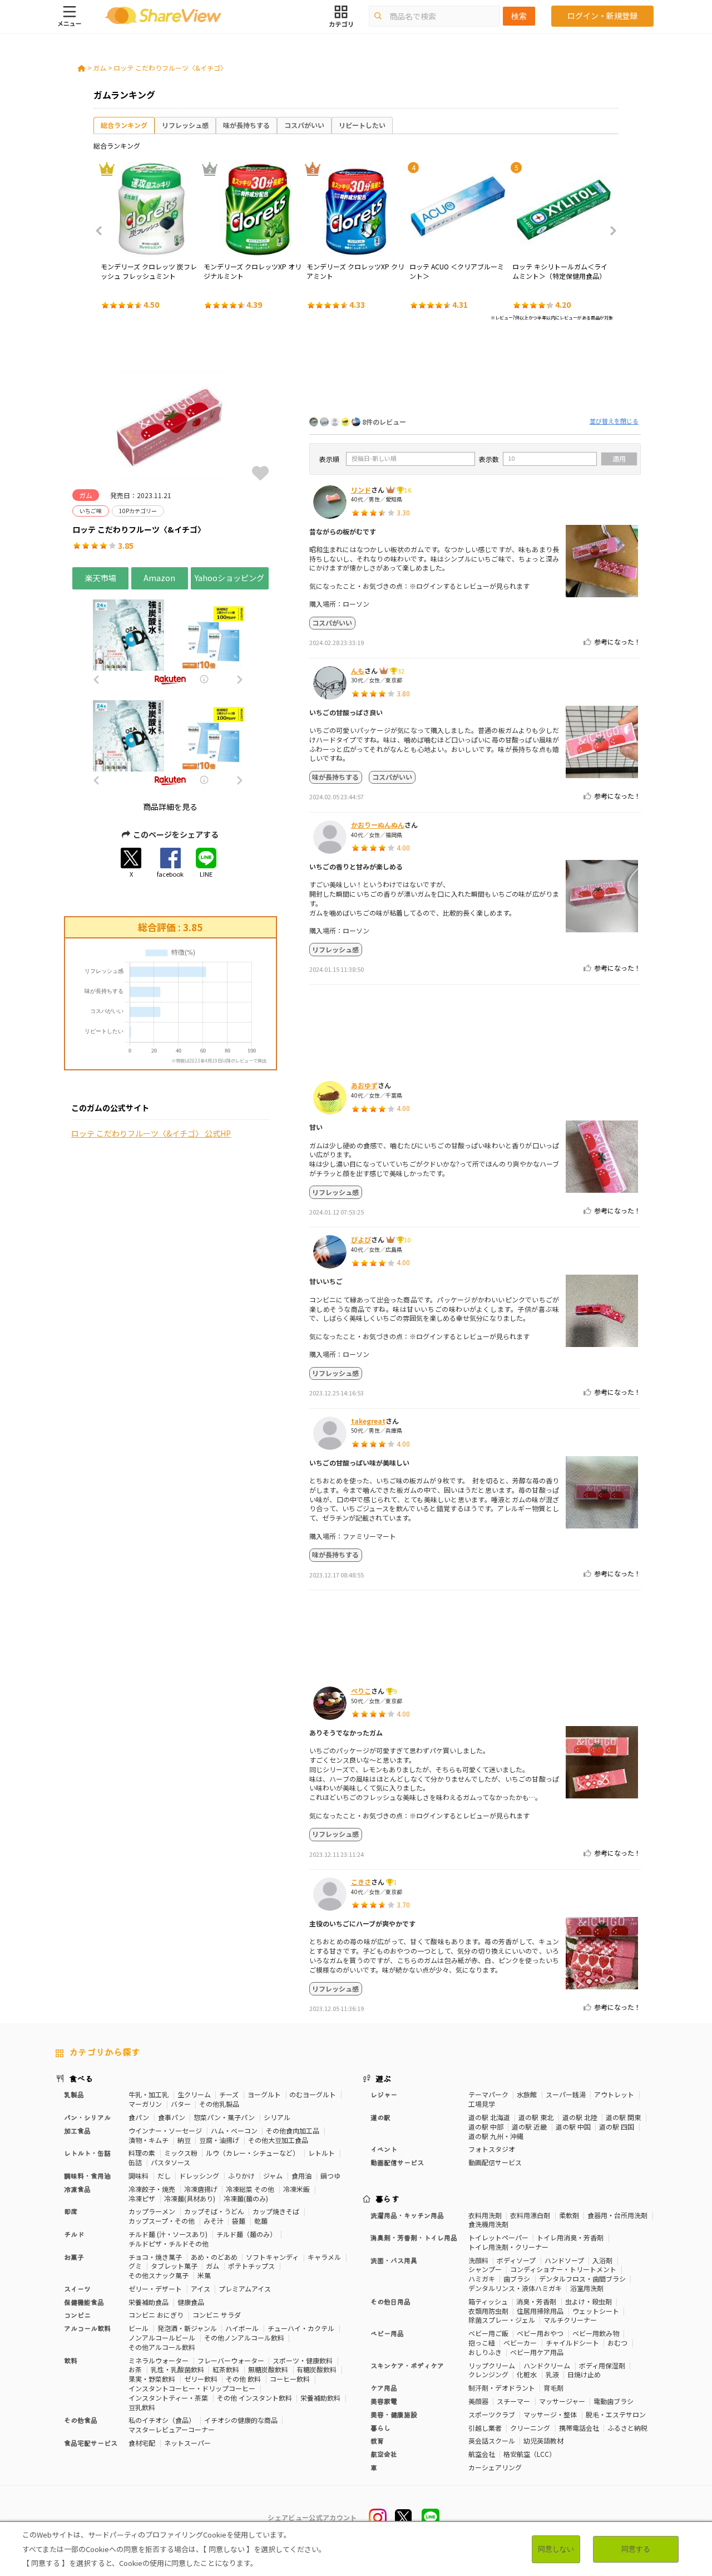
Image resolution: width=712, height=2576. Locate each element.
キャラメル (324, 2257)
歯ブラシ (517, 2278)
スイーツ (77, 2289)
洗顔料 (478, 2260)
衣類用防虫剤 (488, 2311)
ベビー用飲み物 (596, 2333)
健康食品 (191, 2302)
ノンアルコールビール (162, 2337)
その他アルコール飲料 (162, 2347)
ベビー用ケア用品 (537, 2352)
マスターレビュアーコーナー (172, 2429)
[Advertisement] (475, 372)
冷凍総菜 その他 (250, 2189)
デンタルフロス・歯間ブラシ (582, 2278)
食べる (81, 2078)
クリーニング (530, 2428)
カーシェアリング (495, 2467)
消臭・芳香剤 (536, 2301)
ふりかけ (241, 2176)
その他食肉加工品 (293, 2130)
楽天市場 (101, 578)
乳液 (552, 2374)
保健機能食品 (84, 2302)
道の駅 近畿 (529, 2127)
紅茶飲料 (226, 2369)
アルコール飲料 (87, 2328)
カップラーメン (152, 2211)
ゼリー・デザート (155, 2289)
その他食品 (81, 2420)
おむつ (617, 2343)
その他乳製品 (219, 2104)
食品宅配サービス (91, 2443)
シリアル (277, 2117)
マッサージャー (562, 2401)
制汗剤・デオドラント (502, 2388)
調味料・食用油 (87, 2176)
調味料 (139, 2176)
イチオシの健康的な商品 (241, 2420)
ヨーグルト (264, 2094)
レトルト (322, 2153)
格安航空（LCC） (530, 2454)
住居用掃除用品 (540, 2311)
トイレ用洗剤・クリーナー (508, 2247)
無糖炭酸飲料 (268, 2369)
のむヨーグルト (313, 2094)
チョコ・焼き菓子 (155, 2257)
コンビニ (77, 2315)
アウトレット (614, 2094)
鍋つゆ (330, 2176)
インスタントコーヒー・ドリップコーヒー (192, 2388)
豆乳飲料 (142, 2407)
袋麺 (239, 2221)
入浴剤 (602, 2260)
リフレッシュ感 (185, 125)
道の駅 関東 (623, 2117)
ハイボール (242, 2328)
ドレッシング (199, 2176)
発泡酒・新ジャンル (187, 2328)
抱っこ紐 (482, 2343)
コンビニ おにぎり (156, 2315)
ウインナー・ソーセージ (165, 2130)
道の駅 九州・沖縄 (496, 2136)
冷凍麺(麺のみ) (246, 2198)
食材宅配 (142, 2443)
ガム (100, 68)
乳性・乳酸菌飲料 (177, 2369)
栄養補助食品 (149, 2302)
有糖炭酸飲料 (317, 2369)
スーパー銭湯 (566, 2094)
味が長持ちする (246, 125)
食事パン (172, 2117)
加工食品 (77, 2130)
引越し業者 (485, 2428)
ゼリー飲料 (201, 2379)
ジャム (273, 2176)
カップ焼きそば (276, 2211)
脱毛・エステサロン (616, 2414)
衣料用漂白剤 (530, 2215)
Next (610, 231)
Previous (102, 231)
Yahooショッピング (229, 578)
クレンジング (488, 2374)
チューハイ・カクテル (301, 2328)
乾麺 (261, 2221)
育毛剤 (553, 2388)
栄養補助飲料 (320, 2398)
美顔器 (478, 2401)
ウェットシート (596, 2311)
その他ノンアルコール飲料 (244, 2337)
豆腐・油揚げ (219, 2140)
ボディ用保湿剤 (602, 2365)
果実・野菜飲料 (152, 2379)
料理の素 (142, 2153)
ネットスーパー (187, 2443)
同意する (636, 2549)
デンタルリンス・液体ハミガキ (515, 2288)
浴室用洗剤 (587, 2288)
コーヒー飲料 (290, 2379)
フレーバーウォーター (231, 2360)
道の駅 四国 (617, 2127)
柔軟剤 (569, 2215)
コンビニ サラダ (217, 2315)
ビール (139, 2328)
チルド (74, 2234)
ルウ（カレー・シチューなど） (253, 2153)
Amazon (159, 578)
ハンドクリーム (547, 2365)
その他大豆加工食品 (278, 2140)
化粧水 (527, 2374)
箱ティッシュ (488, 2301)
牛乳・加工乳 (149, 2094)
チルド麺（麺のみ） (246, 2234)
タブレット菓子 (174, 2266)
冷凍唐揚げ (201, 2189)
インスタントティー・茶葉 (168, 2398)
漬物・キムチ (149, 2140)
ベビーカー (520, 2343)
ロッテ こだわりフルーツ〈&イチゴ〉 (170, 68)
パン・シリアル (87, 2117)
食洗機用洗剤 (488, 2224)
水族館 (527, 2094)
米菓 (204, 2275)
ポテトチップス (251, 2266)
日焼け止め (584, 2374)
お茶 (135, 2369)
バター (181, 2104)
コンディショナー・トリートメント (563, 2269)
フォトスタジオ (492, 2149)
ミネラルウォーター (159, 2360)
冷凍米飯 (296, 2189)
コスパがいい (304, 125)
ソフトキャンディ (272, 2257)
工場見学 (482, 2104)
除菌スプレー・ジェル (502, 2320)
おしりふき (485, 2352)
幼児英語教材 (543, 2440)
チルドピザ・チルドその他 (169, 2243)
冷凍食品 (77, 2189)
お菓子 (74, 2257)
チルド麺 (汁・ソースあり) (168, 2234)
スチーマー (513, 2401)
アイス (201, 2289)
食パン (139, 2117)
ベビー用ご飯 (488, 2333)
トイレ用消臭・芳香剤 (570, 2237)
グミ (135, 2266)
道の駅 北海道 (489, 2117)
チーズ (229, 2094)
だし (164, 2176)
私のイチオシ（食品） (162, 2420)
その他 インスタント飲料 (254, 2398)
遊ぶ (384, 2078)
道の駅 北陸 (580, 2117)
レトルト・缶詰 (87, 2153)
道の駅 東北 (536, 2117)
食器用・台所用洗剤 (617, 2215)
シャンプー (485, 2269)
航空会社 (482, 2454)
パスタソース (170, 2162)
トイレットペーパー (498, 2237)
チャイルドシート (572, 2343)
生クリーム (194, 2094)
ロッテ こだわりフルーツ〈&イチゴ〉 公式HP (151, 1134)
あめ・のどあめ (214, 2257)
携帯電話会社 (579, 2428)
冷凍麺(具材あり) (190, 2198)
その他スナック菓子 (159, 2275)
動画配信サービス (495, 2162)
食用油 (301, 2176)
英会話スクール (492, 2440)
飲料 (71, 2360)
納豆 (184, 2140)
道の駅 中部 (486, 2127)
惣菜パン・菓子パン (224, 2117)
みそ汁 (214, 2221)
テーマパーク (488, 2094)
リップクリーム (492, 2365)
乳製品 (74, 2094)
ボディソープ (516, 2260)
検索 (519, 16)
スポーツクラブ (492, 2414)
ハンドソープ (564, 2260)
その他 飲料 (243, 2379)
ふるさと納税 (627, 2428)
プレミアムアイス (245, 2289)
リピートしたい (362, 125)
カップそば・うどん (214, 2211)
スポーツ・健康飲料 (303, 2360)
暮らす (388, 2199)
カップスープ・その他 (162, 2221)
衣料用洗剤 (485, 2215)
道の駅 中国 (573, 2127)
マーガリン (145, 2104)
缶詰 (135, 2162)
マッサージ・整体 (550, 2414)
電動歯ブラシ (614, 2401)
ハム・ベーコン (234, 2130)
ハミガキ (482, 2278)
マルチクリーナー (570, 2320)
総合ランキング (124, 125)
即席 (71, 2211)
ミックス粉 (181, 2153)
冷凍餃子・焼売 (152, 2189)
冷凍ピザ (142, 2198)
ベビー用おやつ (540, 2333)
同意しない (556, 2549)
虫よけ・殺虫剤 (589, 2301)
